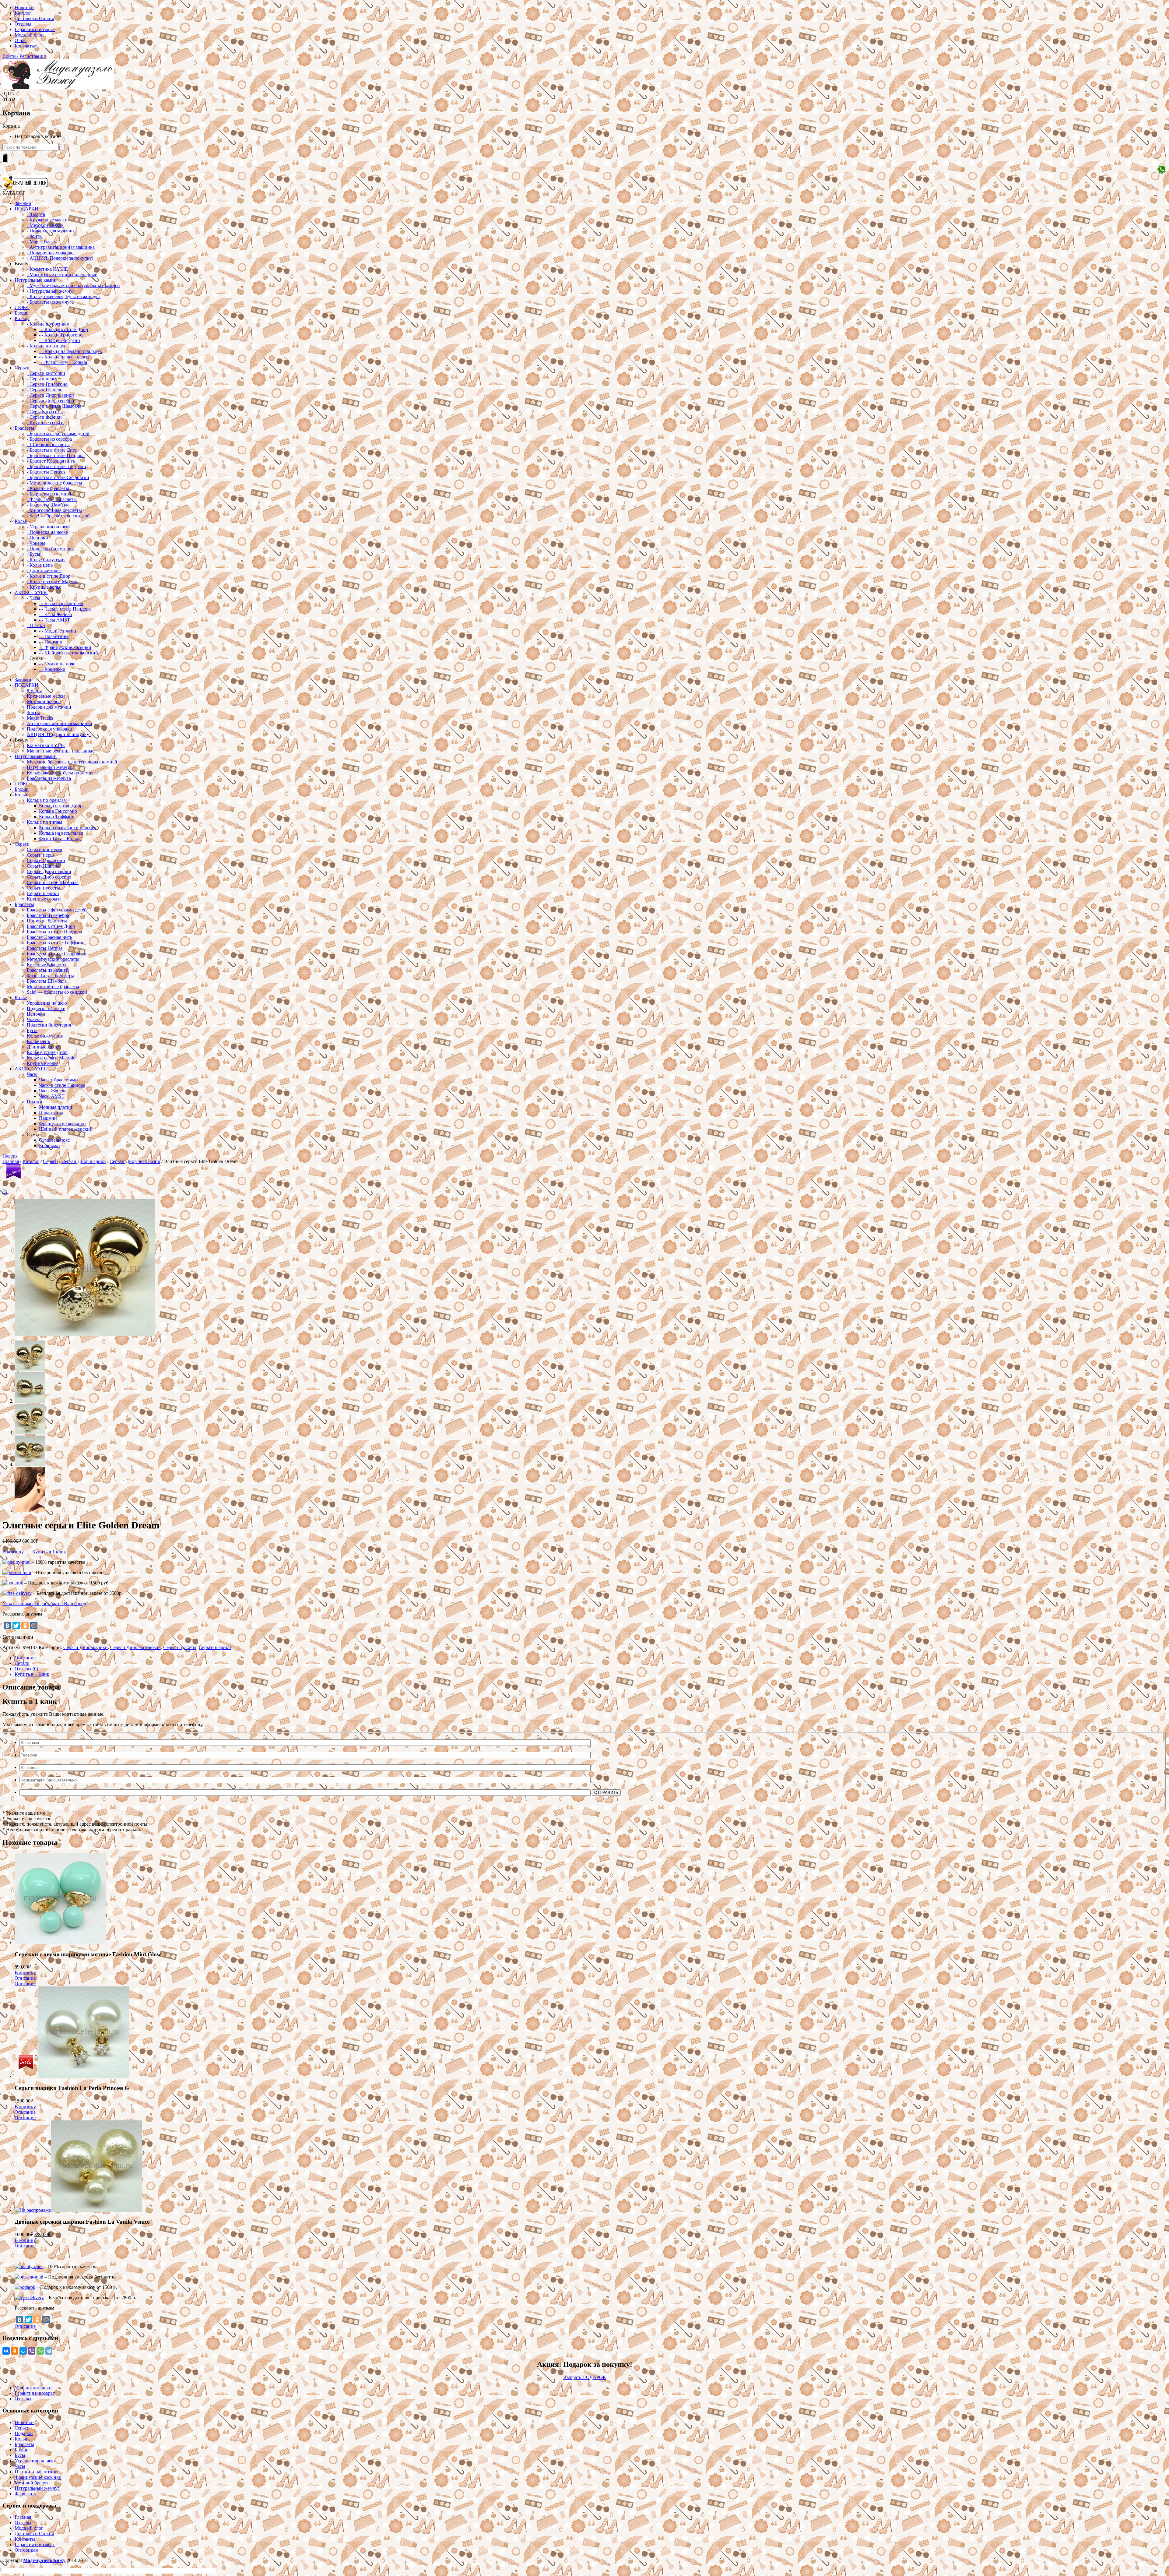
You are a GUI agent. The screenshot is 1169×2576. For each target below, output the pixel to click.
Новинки (24, 7)
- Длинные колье (44, 571)
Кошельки (49, 1145)
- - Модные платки (58, 631)
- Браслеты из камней (49, 494)
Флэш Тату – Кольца (60, 839)
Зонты (33, 712)
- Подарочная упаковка (51, 253)
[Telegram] (49, 2351)
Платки (35, 1102)
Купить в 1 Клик (32, 1674)
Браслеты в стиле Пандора (54, 932)
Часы (32, 1074)
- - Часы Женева (55, 614)
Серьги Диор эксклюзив (135, 1161)
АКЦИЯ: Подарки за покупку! (59, 734)
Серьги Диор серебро (49, 877)
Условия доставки (33, 2388)
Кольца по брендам (47, 800)
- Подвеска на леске (47, 532)
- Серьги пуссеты (45, 412)
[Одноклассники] (25, 1626)
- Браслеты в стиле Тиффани (56, 466)
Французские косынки (62, 1124)
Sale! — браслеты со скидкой (57, 992)
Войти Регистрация (24, 56)
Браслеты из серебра (48, 915)
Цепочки (36, 1014)
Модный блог (29, 35)
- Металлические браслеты (54, 483)
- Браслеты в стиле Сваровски (58, 477)
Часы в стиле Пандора (62, 1085)
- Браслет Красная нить (51, 461)
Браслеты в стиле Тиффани (55, 943)
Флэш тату (26, 2494)
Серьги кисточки (45, 849)
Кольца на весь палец (61, 833)
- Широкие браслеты (48, 444)
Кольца (22, 318)
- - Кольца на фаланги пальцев (70, 351)
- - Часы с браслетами (61, 603)
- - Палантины (54, 636)
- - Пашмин (51, 642)
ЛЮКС (22, 307)
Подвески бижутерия (49, 1025)
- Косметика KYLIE (47, 269)
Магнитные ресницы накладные (61, 751)
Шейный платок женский (66, 1129)
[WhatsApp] (40, 2351)
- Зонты (35, 236)
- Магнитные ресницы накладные (62, 275)
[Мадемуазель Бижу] (58, 88)
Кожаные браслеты (47, 965)
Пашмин (48, 1118)
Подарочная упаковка (49, 729)
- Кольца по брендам (48, 324)
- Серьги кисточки (46, 373)
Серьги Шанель (43, 866)
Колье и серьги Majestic (51, 1058)
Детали (22, 1663)
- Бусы (33, 554)
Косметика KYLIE (46, 745)
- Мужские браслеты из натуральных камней (73, 285)
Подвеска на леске (46, 1008)
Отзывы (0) (26, 1669)
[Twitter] (16, 1626)
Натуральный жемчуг (49, 767)
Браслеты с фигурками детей (57, 910)
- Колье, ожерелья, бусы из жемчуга (64, 296)
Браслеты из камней (48, 970)
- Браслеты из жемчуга (50, 302)
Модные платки (56, 1107)
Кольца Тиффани (57, 817)
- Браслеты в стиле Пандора (56, 455)
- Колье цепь (40, 565)
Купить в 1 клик (49, 1552)
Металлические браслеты (53, 959)
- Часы (33, 598)
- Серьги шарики (44, 417)
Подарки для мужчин (49, 707)
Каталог (23, 13)
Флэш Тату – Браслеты (50, 976)
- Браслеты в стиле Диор (52, 450)
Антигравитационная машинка (59, 723)
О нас (21, 40)
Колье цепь (38, 1041)
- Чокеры (36, 543)
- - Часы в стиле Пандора (65, 609)
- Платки (36, 625)
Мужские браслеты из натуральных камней (72, 762)
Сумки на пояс (54, 1140)
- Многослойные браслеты (54, 510)
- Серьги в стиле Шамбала (54, 406)
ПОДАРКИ (26, 209)
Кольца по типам (44, 822)
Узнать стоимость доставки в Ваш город (44, 1603)
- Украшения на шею (48, 527)
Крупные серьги (44, 899)
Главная (11, 1161)
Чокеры (35, 1019)
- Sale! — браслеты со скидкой (58, 516)
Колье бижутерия (45, 1036)
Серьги (22, 368)
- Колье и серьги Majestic (52, 581)
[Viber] (32, 2351)
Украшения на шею (47, 1003)
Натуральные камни (36, 280)
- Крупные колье (44, 587)
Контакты (25, 46)
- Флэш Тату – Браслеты (52, 499)
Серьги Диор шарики (49, 871)
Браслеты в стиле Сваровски (57, 954)
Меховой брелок (44, 701)
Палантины (51, 1113)
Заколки (23, 203)
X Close (10, 2571)
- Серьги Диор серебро (50, 401)
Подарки (24, 2433)
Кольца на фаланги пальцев (68, 828)
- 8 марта (36, 214)
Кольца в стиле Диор (61, 806)
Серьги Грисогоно (46, 860)
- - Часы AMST (54, 620)
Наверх (10, 1156)
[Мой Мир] (34, 1626)
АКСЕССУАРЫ (31, 592)
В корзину (13, 1552)
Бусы (32, 1030)
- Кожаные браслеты (48, 488)
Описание (25, 1658)
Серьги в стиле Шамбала (53, 882)
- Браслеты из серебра (49, 439)
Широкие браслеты (47, 921)
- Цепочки (37, 538)
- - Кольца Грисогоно (61, 335)
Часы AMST (52, 1096)
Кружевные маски (46, 696)
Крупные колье (43, 1063)
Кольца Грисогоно (58, 811)
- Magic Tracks (41, 242)
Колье (21, 521)
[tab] (591, 1658)
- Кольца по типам (46, 346)
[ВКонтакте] (7, 1626)
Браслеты (24, 428)
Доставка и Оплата (34, 18)
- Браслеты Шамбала (48, 505)
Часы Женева (53, 1091)
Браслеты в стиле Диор (51, 926)
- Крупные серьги (45, 423)
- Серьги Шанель (44, 390)
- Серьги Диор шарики (50, 395)
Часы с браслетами (58, 1080)
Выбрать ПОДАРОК (585, 2377)
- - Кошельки (52, 669)
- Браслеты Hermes (46, 472)
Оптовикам (26, 2550)
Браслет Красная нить (49, 937)
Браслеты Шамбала (47, 981)
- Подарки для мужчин (50, 231)
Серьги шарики (43, 893)
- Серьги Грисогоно (47, 384)
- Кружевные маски (47, 220)
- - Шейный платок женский (68, 653)
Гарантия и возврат (35, 29)
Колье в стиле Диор (47, 1052)
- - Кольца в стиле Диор (63, 329)
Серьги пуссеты (43, 888)
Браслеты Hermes (45, 948)
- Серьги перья (42, 379)
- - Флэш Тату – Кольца (63, 362)
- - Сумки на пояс (57, 664)
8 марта (35, 691)
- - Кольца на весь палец (64, 357)
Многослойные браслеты (53, 987)
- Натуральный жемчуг (51, 291)
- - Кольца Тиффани (60, 340)
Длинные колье (43, 1047)
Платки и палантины (37, 2472)
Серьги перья (41, 855)
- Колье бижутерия (46, 560)
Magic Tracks (40, 718)
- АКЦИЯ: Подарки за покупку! (60, 258)
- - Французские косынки (65, 647)
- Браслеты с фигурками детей (58, 433)
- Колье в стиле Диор (49, 576)
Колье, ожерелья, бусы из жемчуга (62, 773)
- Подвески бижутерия (50, 549)
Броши (22, 313)
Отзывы (23, 24)
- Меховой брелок (45, 225)
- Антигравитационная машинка (61, 247)
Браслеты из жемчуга (49, 778)
